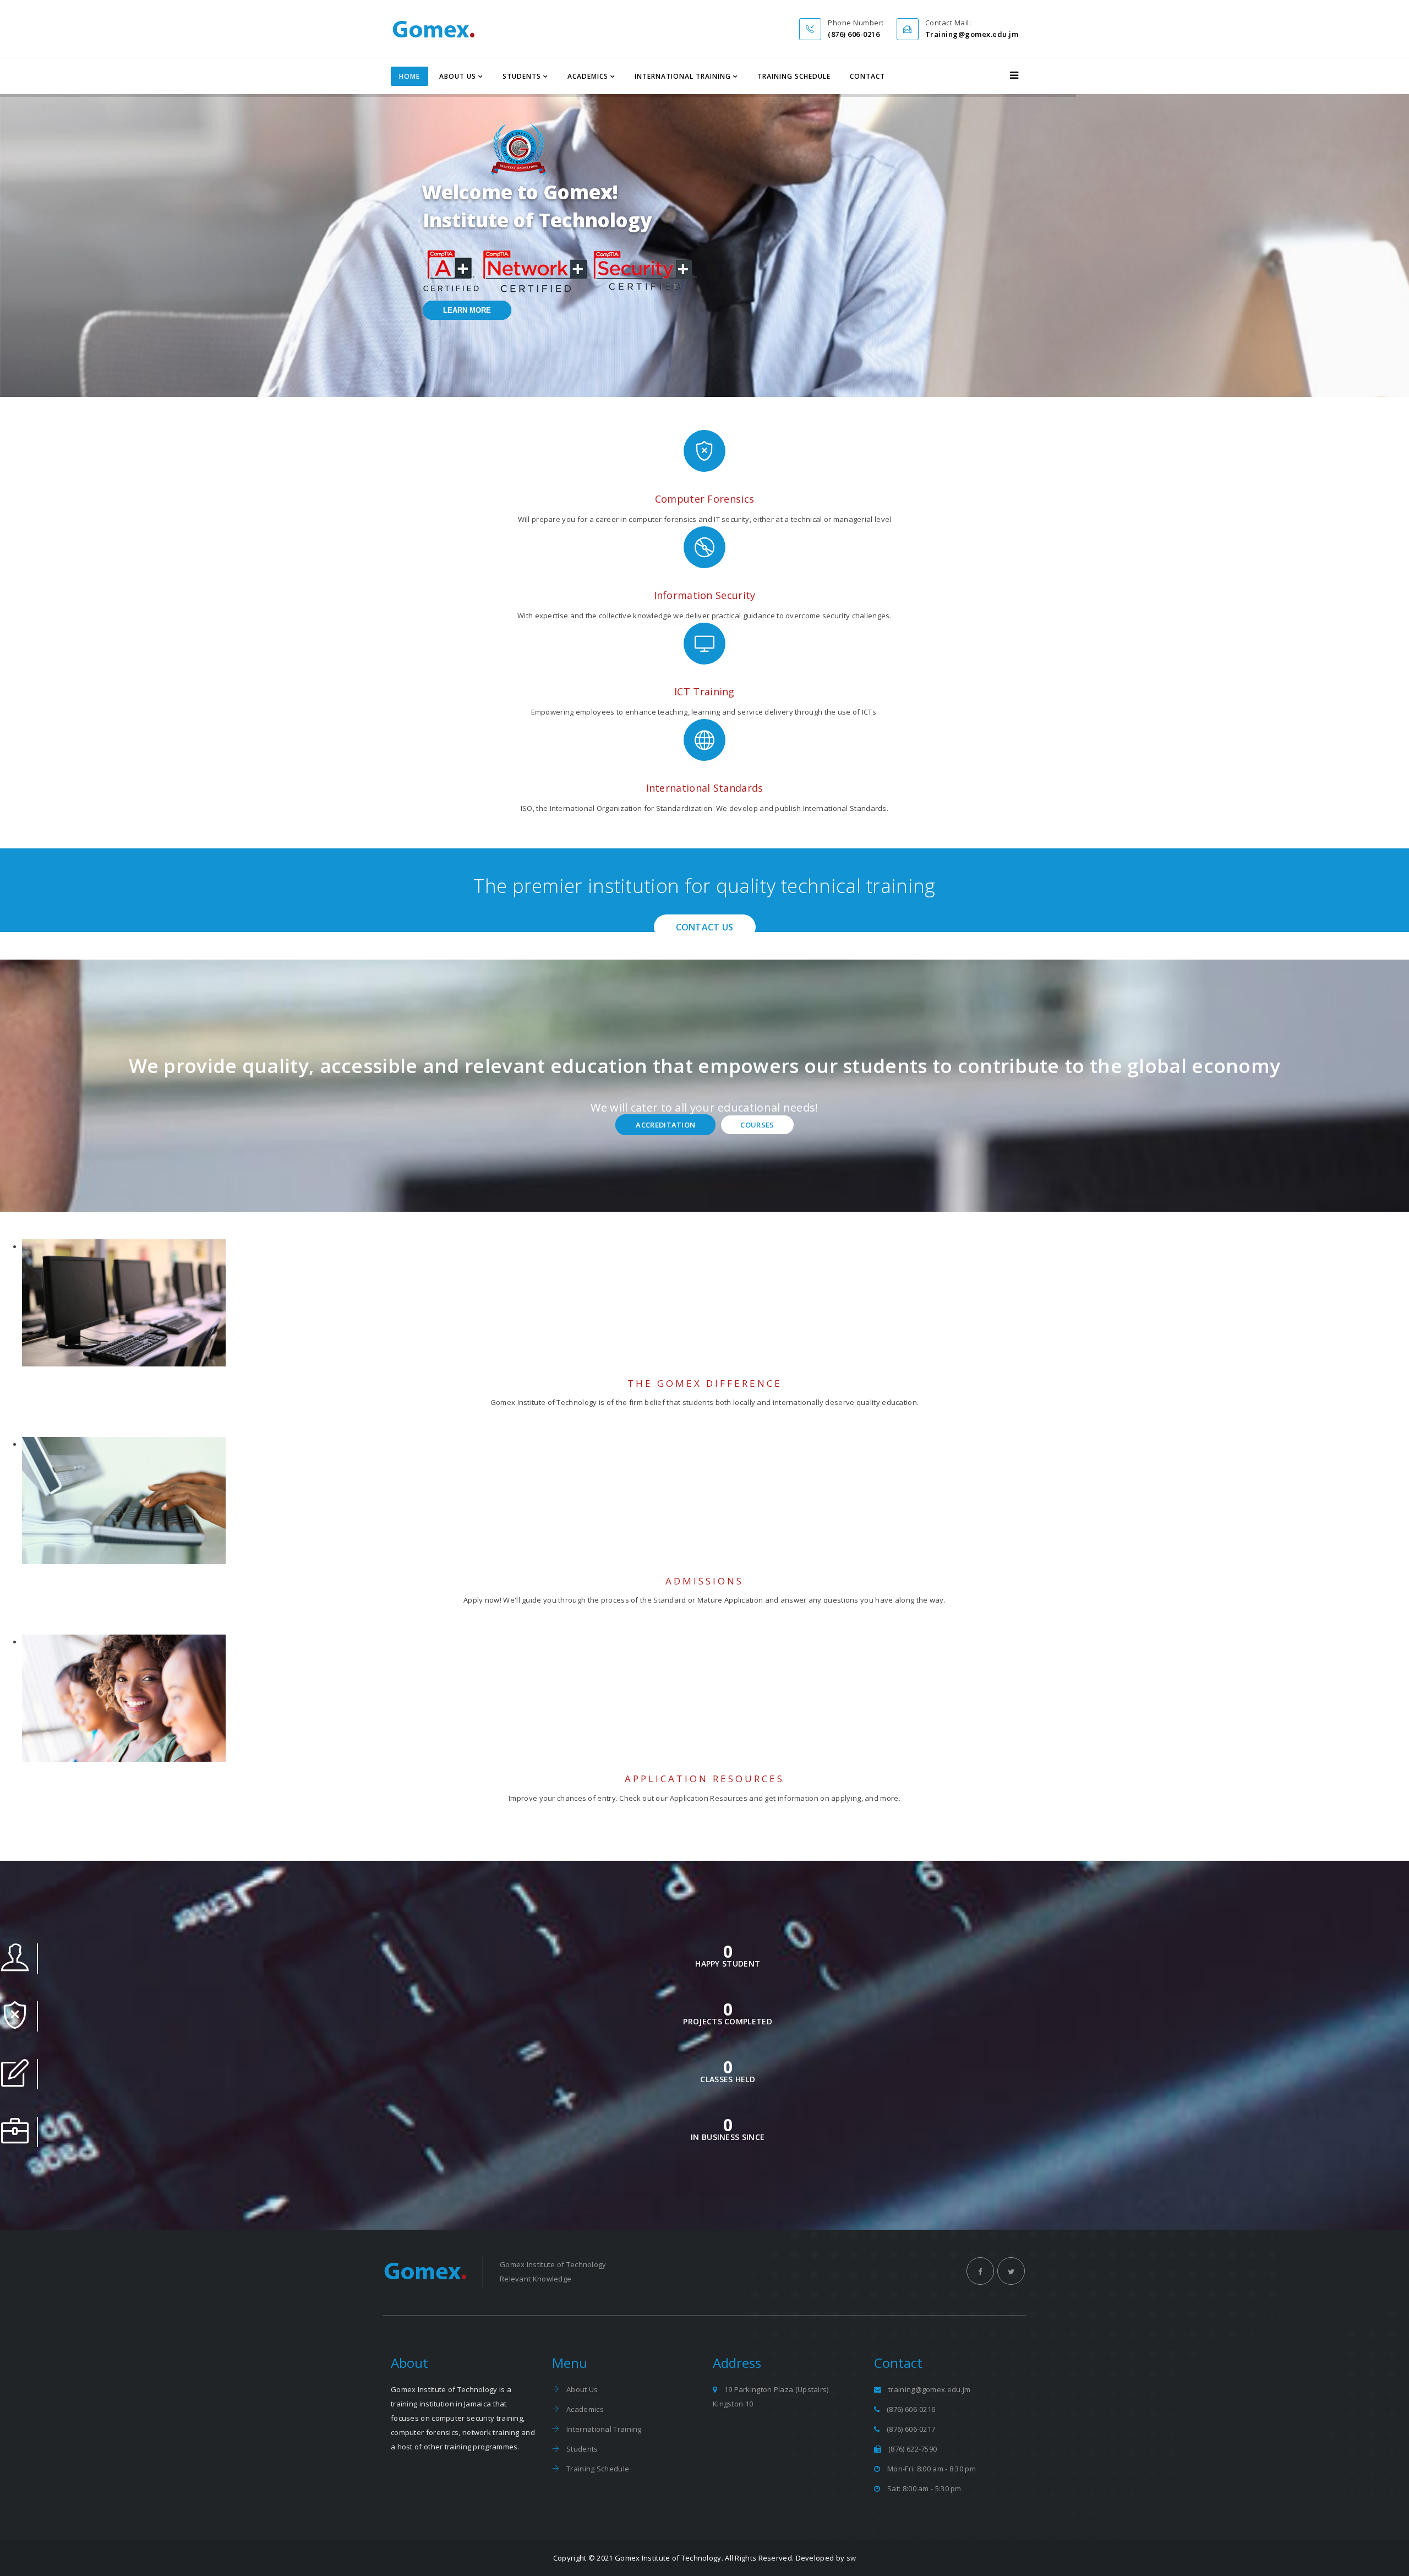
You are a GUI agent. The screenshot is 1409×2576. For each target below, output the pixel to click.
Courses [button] (757, 1125)
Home (409, 76)
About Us (458, 76)
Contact (867, 76)
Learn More (467, 310)
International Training (683, 76)
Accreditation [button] (665, 1125)
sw (851, 2558)
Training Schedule (794, 76)
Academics (588, 76)
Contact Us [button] (705, 927)
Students (522, 76)
